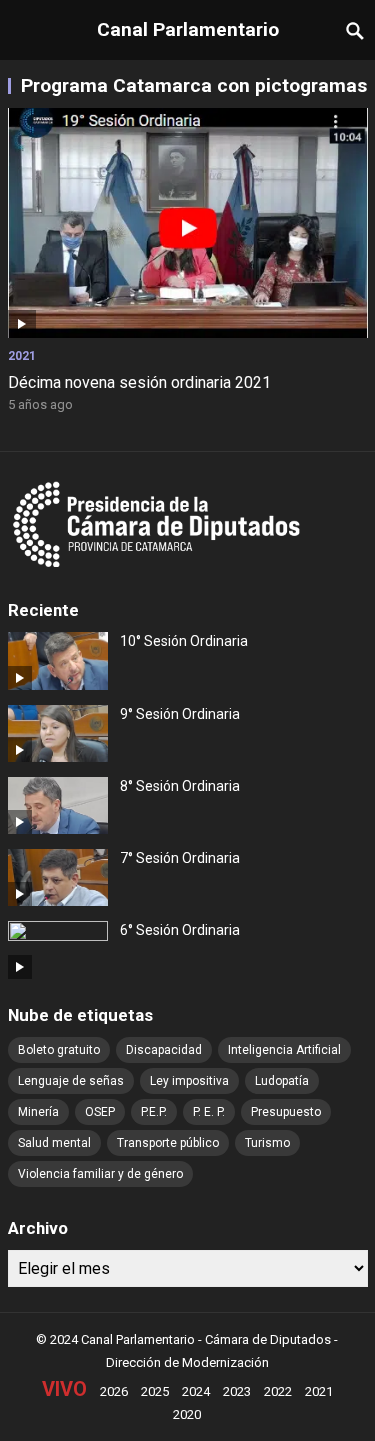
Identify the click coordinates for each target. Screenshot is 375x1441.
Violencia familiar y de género (100, 1174)
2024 (196, 1391)
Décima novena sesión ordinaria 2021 (139, 382)
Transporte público (168, 1143)
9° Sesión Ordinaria (180, 714)
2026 (114, 1391)
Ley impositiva (189, 1081)
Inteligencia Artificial (284, 1050)
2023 (237, 1391)
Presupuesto (286, 1112)
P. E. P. (209, 1112)
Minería (38, 1112)
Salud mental (54, 1143)
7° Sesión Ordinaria (180, 858)
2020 (187, 1414)
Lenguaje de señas (71, 1081)
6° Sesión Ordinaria (180, 930)
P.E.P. (154, 1112)
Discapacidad (164, 1050)
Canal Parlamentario (188, 29)
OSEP (100, 1112)
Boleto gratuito (59, 1050)
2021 (22, 356)
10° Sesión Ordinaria (184, 641)
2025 (155, 1391)
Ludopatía (282, 1081)
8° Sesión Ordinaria (180, 786)
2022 (278, 1391)
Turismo (267, 1143)
